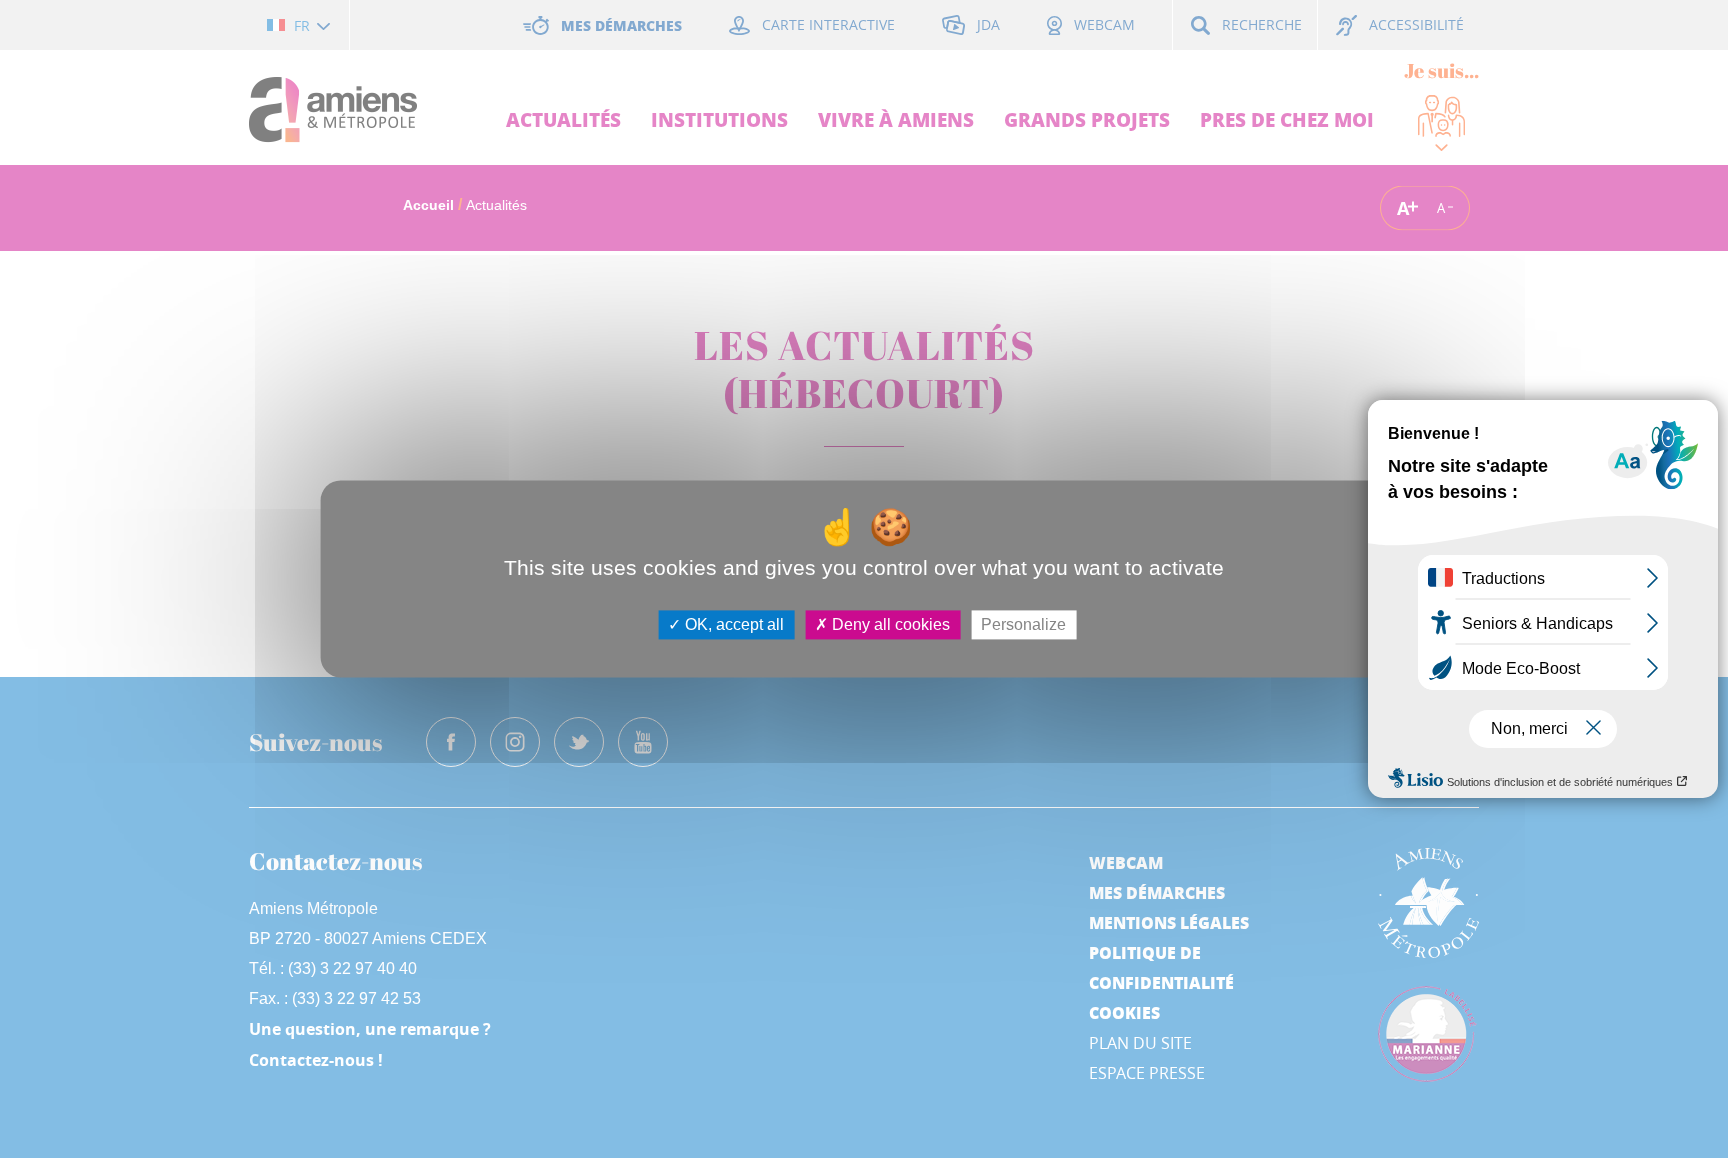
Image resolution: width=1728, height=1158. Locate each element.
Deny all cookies (889, 624)
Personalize (1023, 624)
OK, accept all (732, 624)
